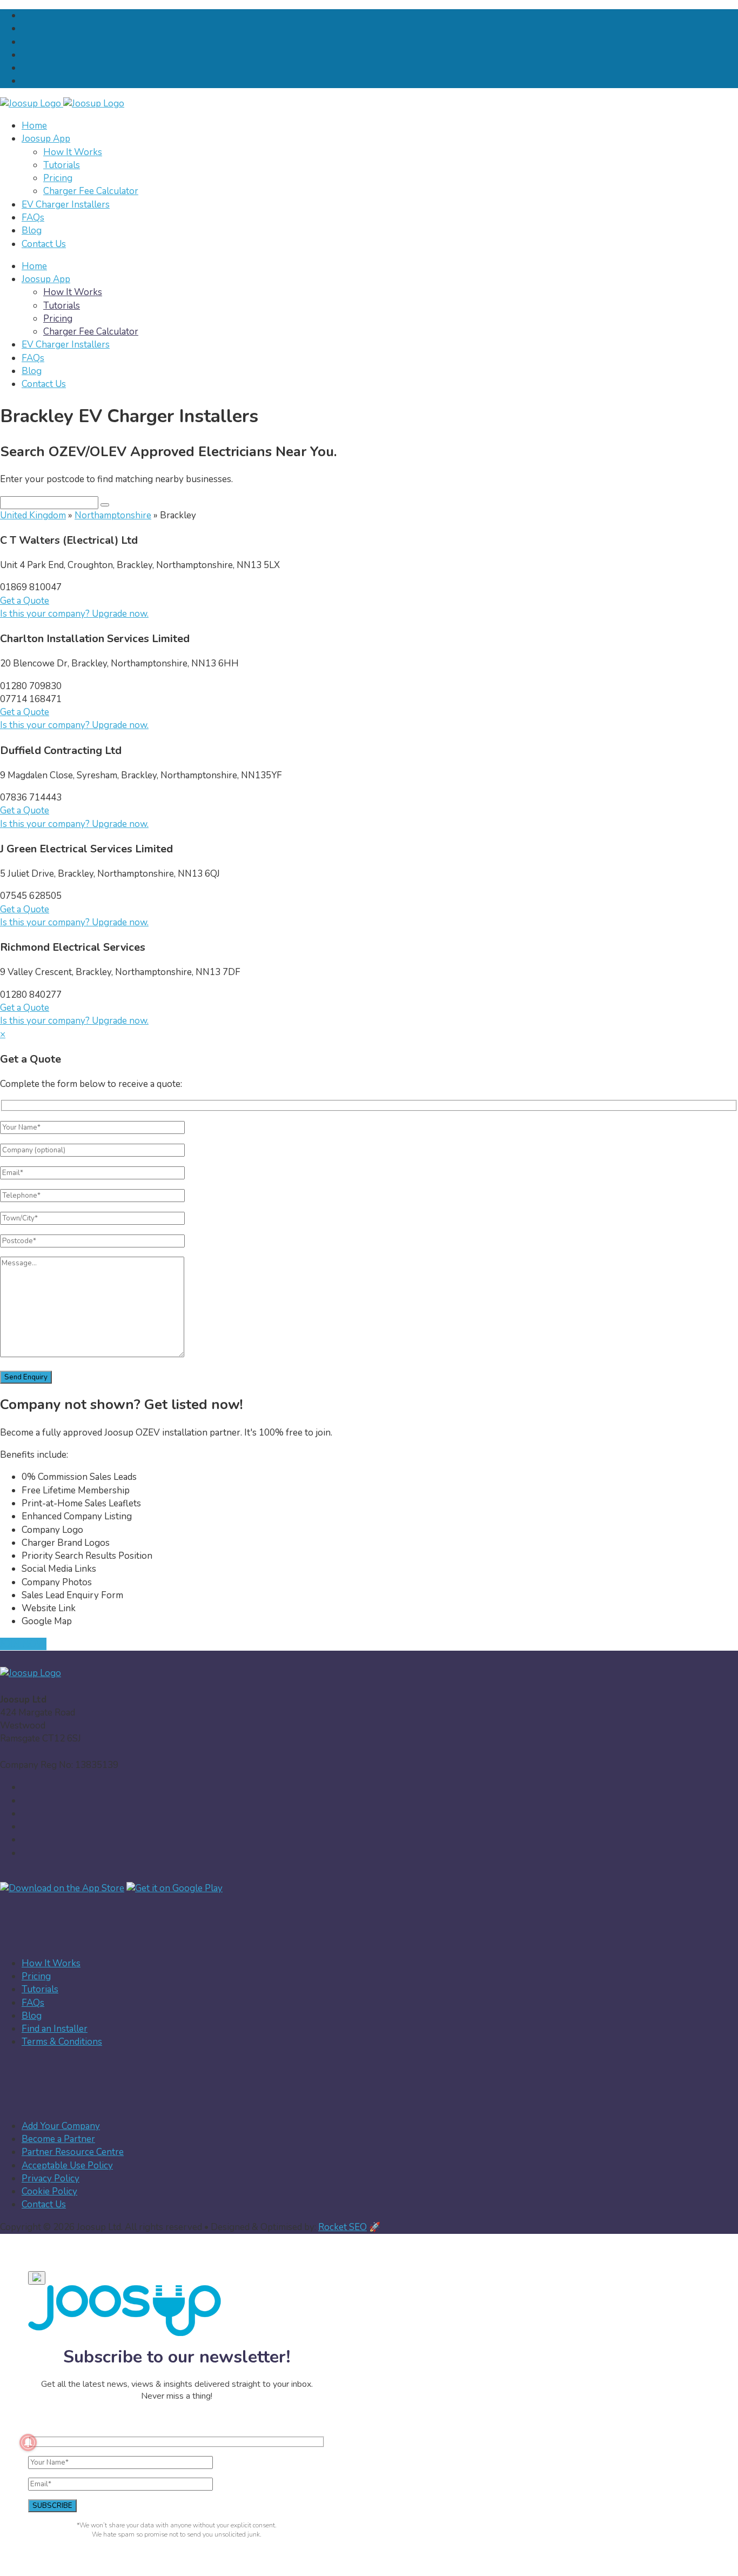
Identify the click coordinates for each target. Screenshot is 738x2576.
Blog (32, 231)
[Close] (37, 2278)
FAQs (33, 218)
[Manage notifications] (28, 2442)
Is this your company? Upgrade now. (74, 614)
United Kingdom (33, 515)
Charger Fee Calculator (91, 191)
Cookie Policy (49, 2191)
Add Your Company (61, 2126)
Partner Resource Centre (73, 2152)
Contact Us (44, 244)
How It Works (73, 152)
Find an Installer (55, 2029)
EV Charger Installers (66, 205)
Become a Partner (58, 2139)
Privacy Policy (51, 2178)
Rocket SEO (343, 2227)
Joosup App (46, 139)
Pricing (58, 178)
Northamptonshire (113, 515)
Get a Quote (25, 601)
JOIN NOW (23, 1644)
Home (34, 126)
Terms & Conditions (62, 2042)
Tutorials (62, 165)
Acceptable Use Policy (67, 2165)
